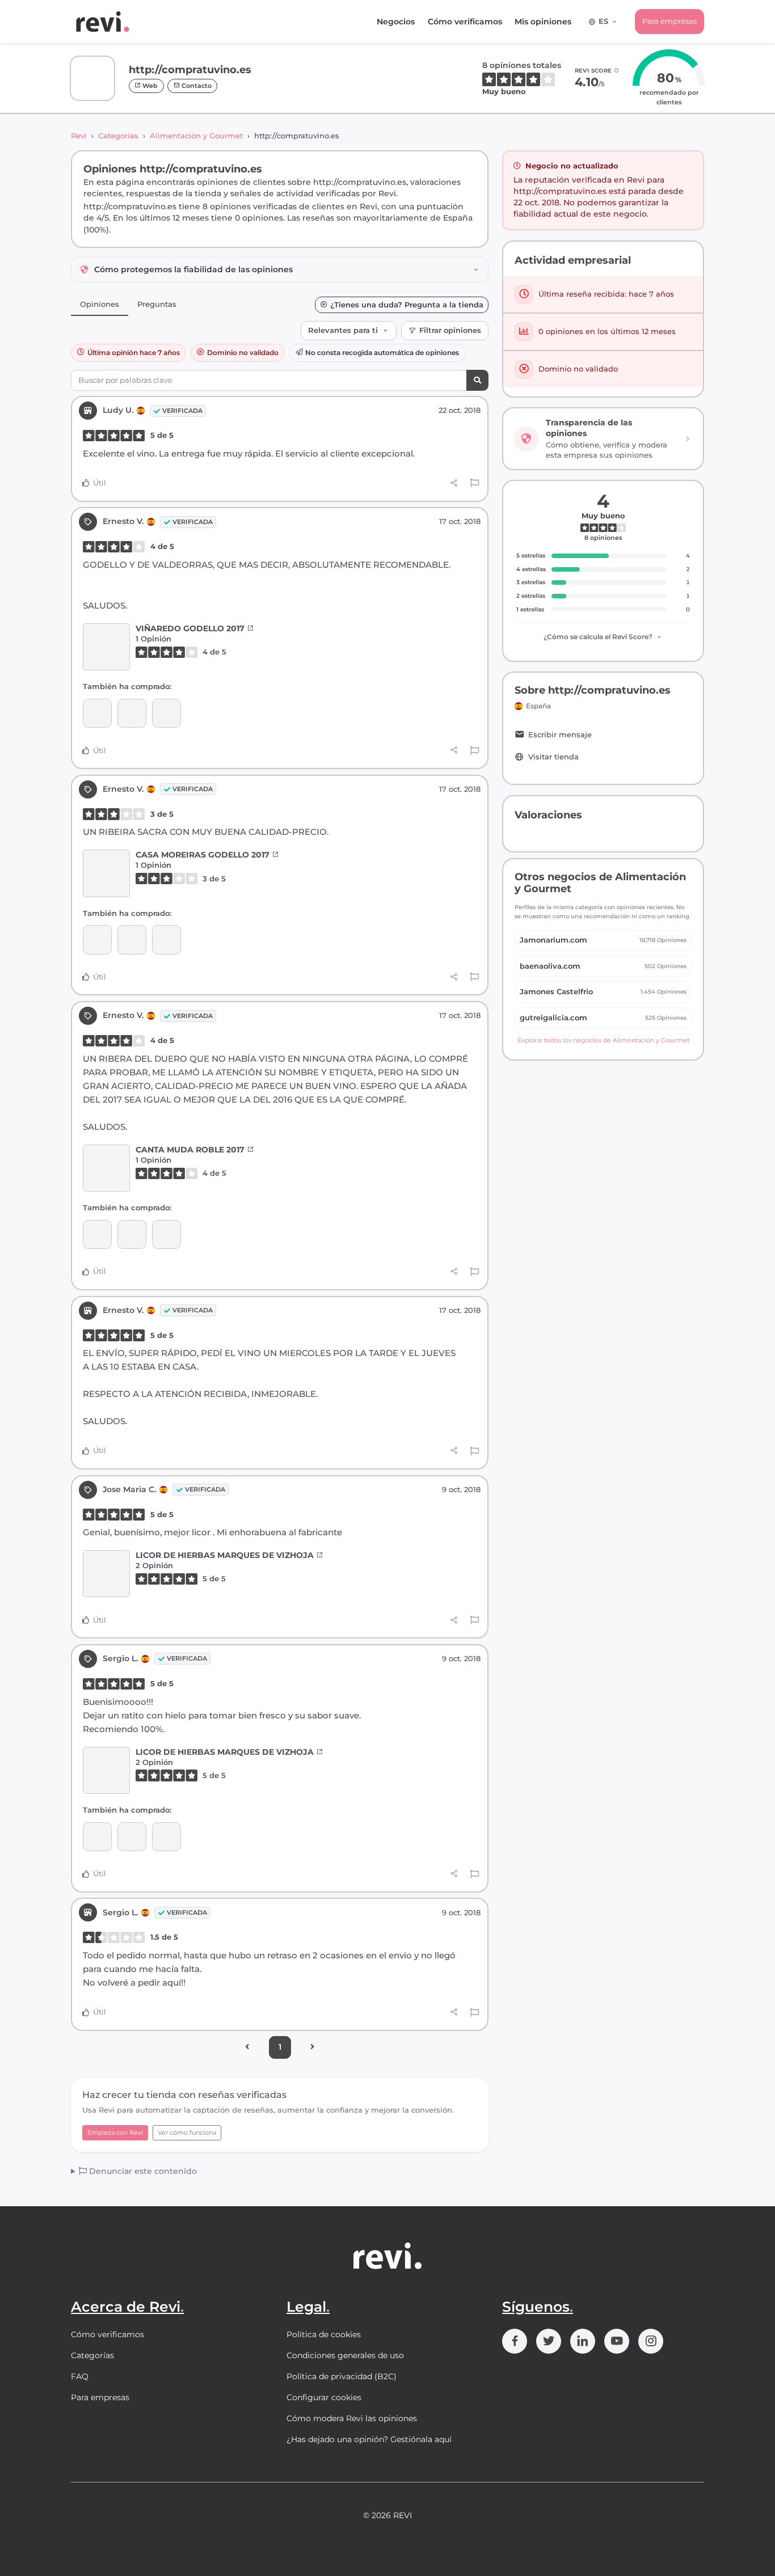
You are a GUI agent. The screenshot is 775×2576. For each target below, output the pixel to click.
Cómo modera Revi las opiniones (352, 2418)
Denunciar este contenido (142, 2171)
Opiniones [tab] (100, 304)
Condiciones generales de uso (345, 2355)
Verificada (182, 411)
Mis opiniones (543, 22)
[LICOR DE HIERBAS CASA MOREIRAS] (97, 1837)
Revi (79, 136)
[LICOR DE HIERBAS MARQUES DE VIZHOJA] (106, 1574)
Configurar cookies (324, 2397)
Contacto (196, 86)
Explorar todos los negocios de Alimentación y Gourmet (603, 1040)
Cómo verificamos (465, 22)
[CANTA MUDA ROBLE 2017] (97, 713)
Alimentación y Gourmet (196, 136)
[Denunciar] (475, 483)
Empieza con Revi (115, 2132)
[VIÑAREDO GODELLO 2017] (106, 647)
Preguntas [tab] (157, 304)
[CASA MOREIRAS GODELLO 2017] (132, 713)
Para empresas (669, 21)
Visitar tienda (553, 757)
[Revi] (103, 22)
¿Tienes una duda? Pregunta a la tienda (407, 305)
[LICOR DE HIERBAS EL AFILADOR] (132, 1837)
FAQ (80, 2376)
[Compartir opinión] (454, 483)
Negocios (396, 22)
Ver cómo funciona (187, 2132)
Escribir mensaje (560, 735)
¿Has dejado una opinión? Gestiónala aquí (369, 2439)
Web (149, 86)
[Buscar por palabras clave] (477, 380)
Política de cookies (324, 2334)
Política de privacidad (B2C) (342, 2376)
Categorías (118, 136)
